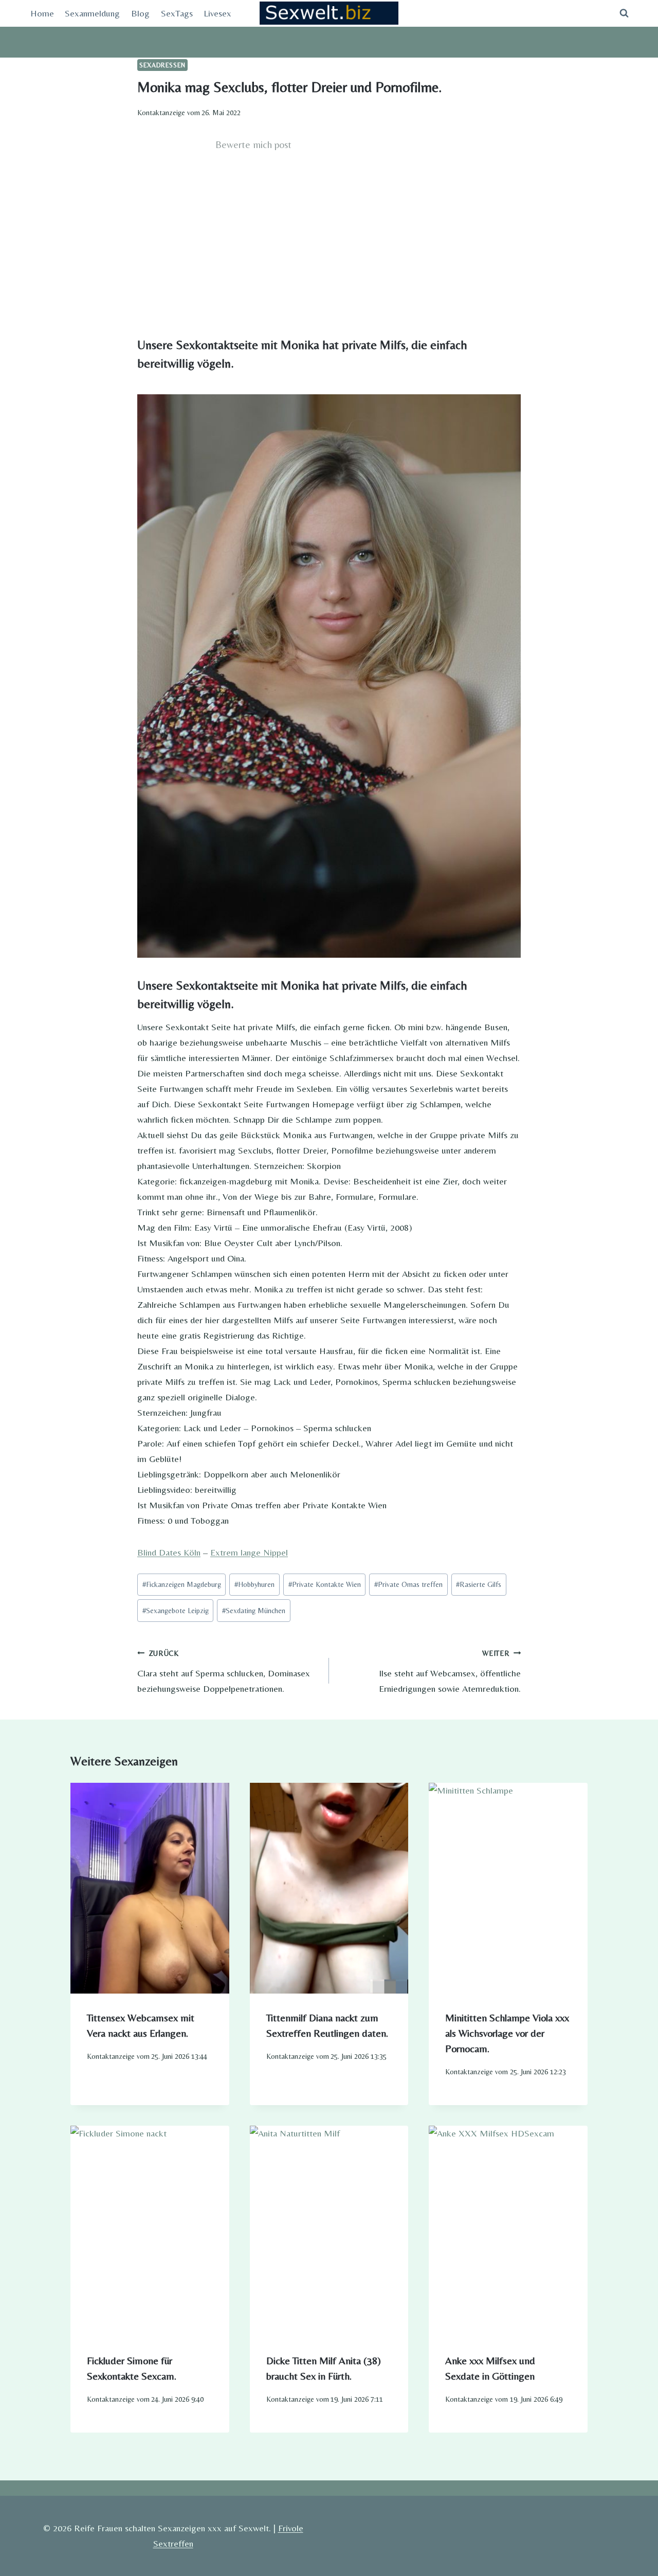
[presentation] (150, 1888)
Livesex (217, 13)
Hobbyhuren (254, 1584)
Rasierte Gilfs (479, 1584)
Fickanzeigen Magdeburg (182, 1584)
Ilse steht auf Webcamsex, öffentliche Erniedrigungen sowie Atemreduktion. (450, 1671)
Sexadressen (162, 65)
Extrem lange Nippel (249, 1552)
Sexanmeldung (92, 13)
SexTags (177, 13)
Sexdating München (254, 1611)
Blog (140, 13)
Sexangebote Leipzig (176, 1611)
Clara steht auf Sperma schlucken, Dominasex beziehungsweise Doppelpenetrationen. (224, 1671)
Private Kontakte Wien (325, 1584)
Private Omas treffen (408, 1584)
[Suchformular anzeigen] (624, 13)
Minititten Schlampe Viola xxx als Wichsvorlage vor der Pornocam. (507, 2033)
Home (42, 13)
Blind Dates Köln (169, 1552)
